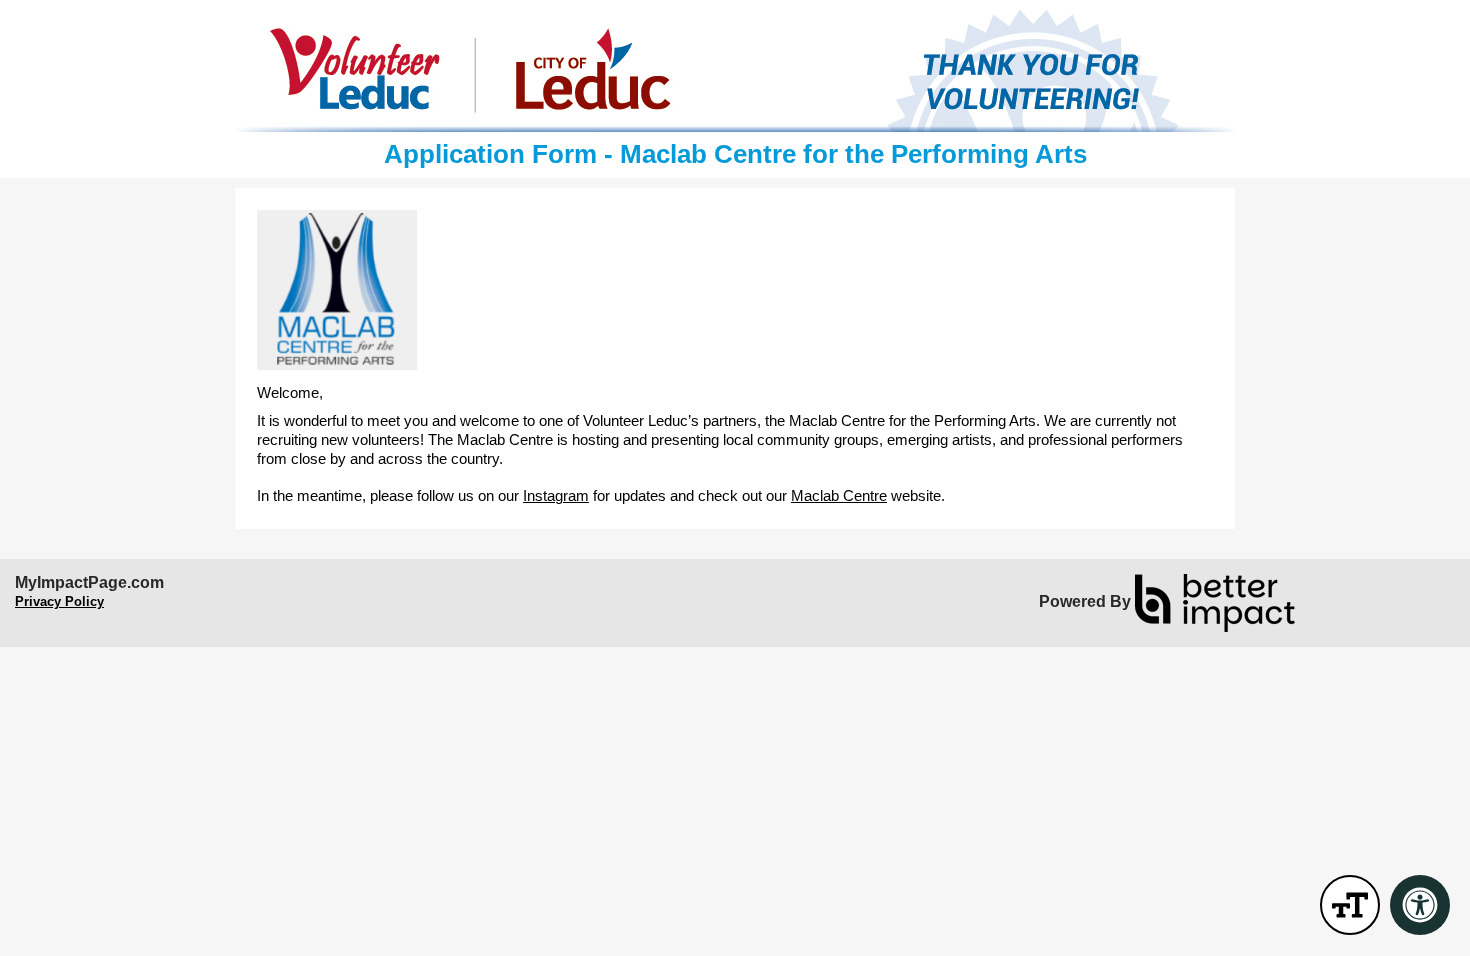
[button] (1350, 905)
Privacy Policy (59, 601)
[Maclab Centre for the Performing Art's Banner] (735, 70)
